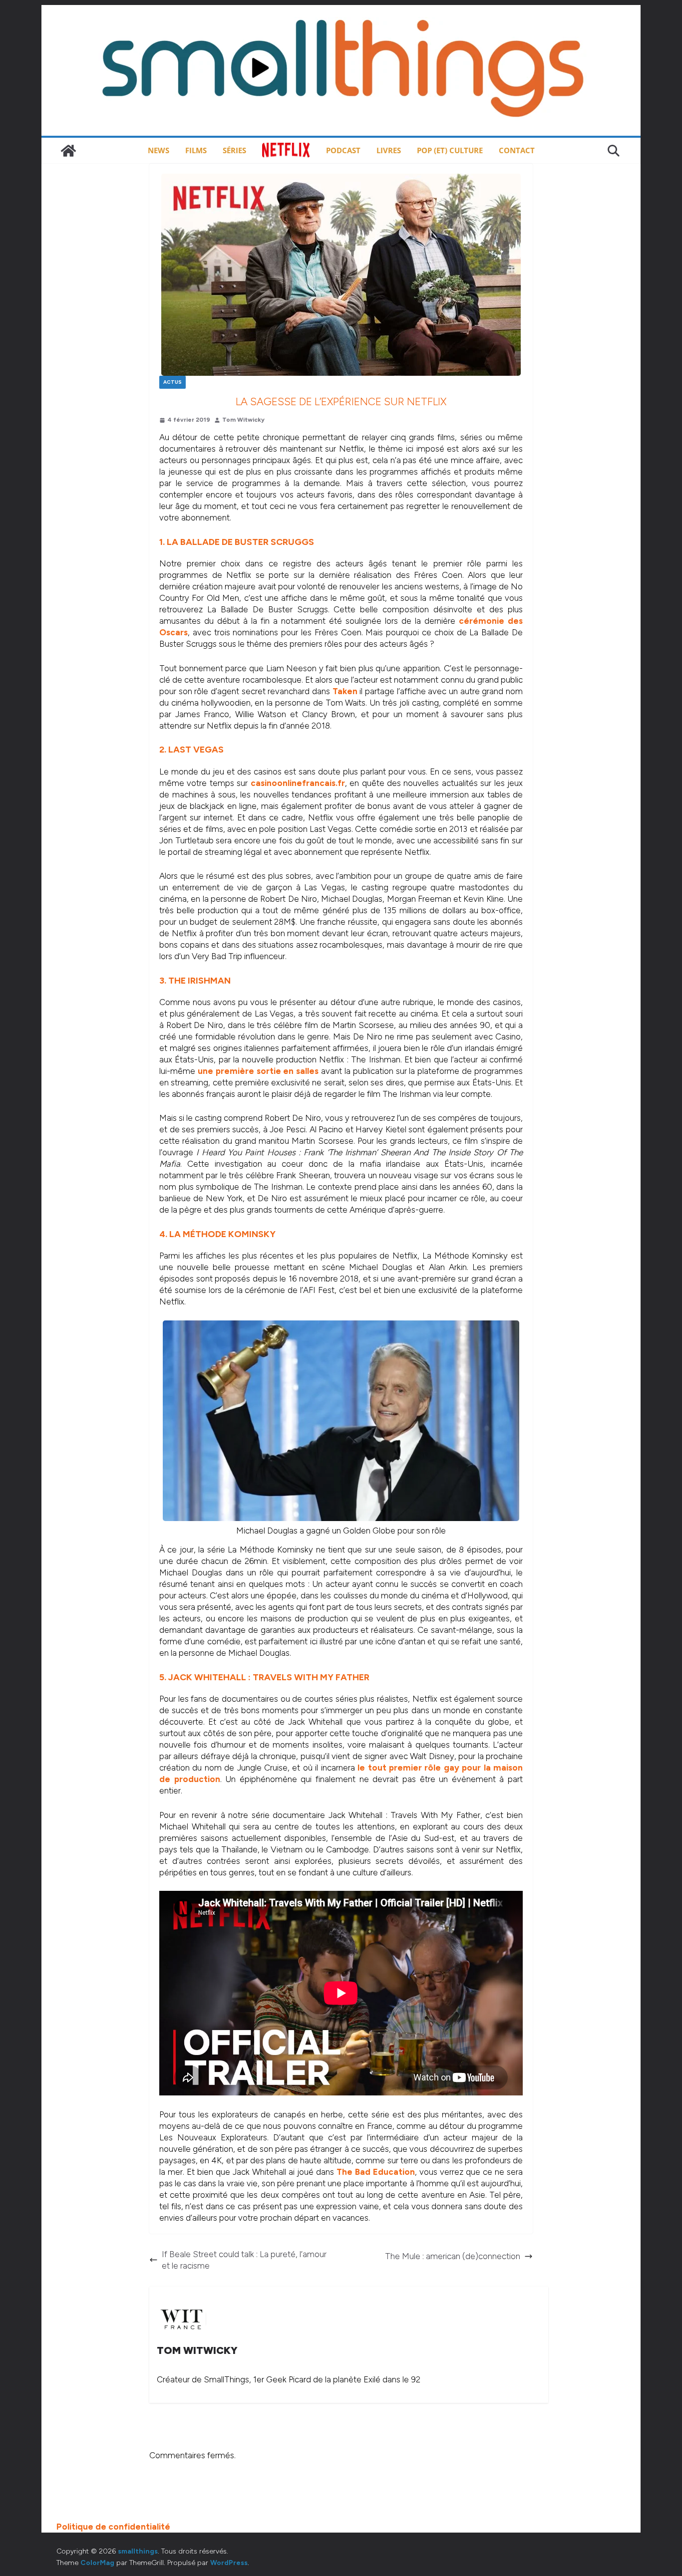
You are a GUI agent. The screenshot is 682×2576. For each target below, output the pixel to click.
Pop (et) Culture (450, 150)
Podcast (343, 150)
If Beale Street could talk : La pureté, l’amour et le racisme (244, 2260)
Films (196, 150)
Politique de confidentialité (113, 2527)
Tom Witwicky (243, 420)
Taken (345, 691)
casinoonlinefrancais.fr (298, 783)
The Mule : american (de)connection (453, 2256)
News (159, 150)
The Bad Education (376, 2172)
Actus (172, 382)
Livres (389, 150)
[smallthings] (68, 151)
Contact (517, 150)
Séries (234, 150)
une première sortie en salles (258, 1071)
